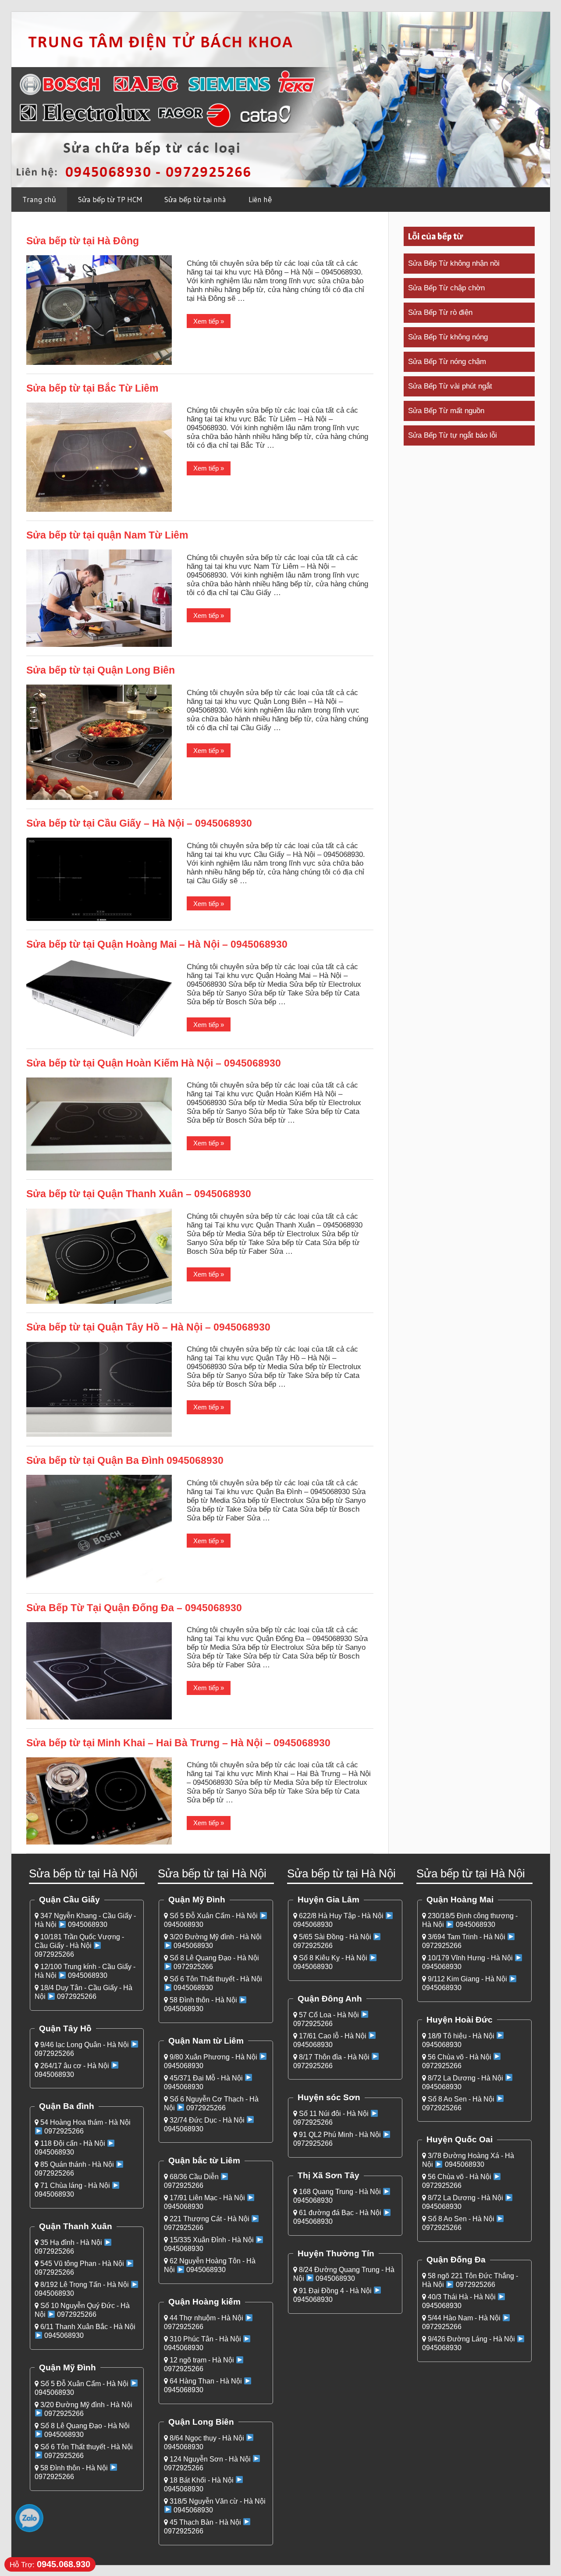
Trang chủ (39, 199)
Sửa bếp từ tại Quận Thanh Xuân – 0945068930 (139, 1194)
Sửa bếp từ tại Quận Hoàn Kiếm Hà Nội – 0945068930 (154, 1063)
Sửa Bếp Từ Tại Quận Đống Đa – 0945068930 (134, 1608)
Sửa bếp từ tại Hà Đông (83, 241)
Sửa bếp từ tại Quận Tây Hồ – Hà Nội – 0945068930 (148, 1327)
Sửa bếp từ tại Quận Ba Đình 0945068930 (125, 1460)
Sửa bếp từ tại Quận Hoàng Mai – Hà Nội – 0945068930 (157, 944)
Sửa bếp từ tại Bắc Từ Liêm (92, 388)
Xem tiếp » (209, 321)
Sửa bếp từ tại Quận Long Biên (101, 670)
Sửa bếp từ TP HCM (110, 199)
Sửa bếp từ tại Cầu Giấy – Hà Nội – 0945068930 (139, 823)
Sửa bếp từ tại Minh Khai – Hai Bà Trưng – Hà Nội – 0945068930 (178, 1743)
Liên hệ (260, 199)
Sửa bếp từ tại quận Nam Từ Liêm (107, 535)
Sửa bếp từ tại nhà (195, 199)
